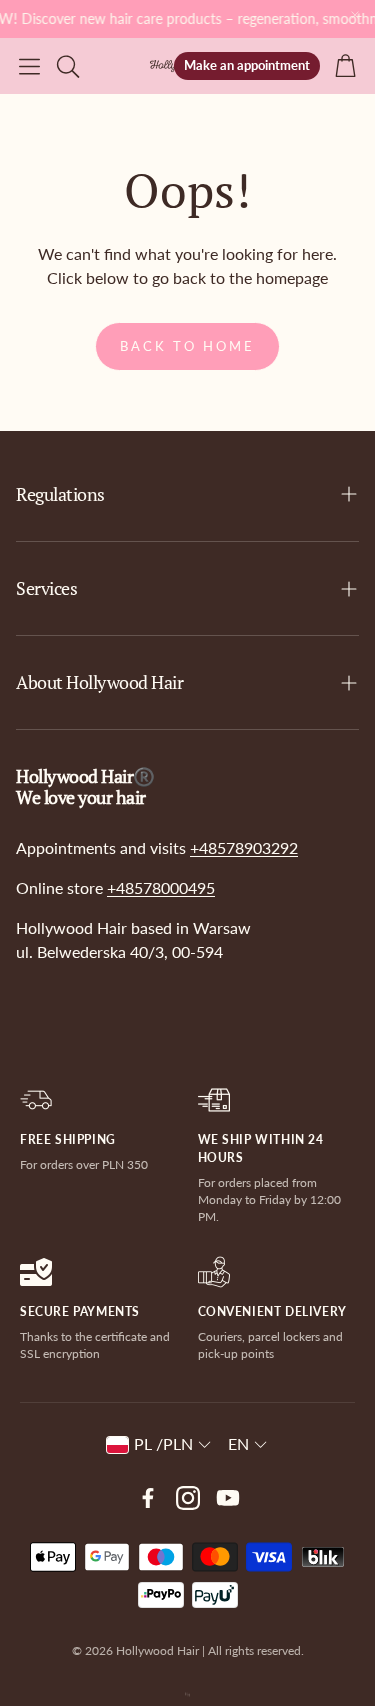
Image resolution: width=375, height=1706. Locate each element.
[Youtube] (228, 1498)
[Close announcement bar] (355, 15)
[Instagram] (188, 1498)
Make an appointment (247, 65)
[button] (29, 66)
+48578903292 (244, 847)
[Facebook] (148, 1498)
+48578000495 (161, 887)
